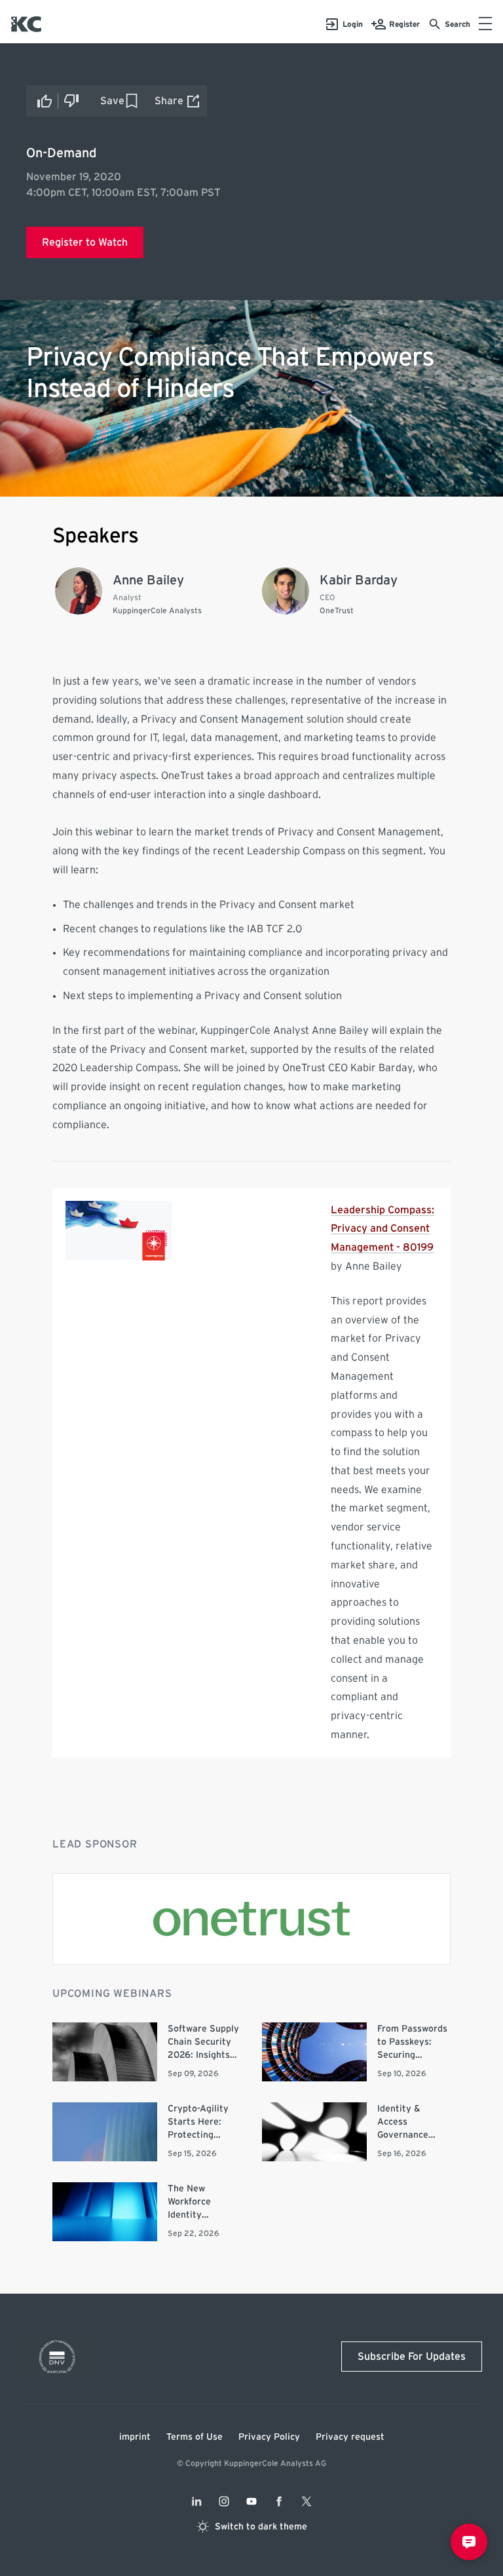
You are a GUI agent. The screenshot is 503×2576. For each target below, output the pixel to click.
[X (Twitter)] (307, 2501)
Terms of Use (195, 2437)
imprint (135, 2437)
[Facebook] (279, 2501)
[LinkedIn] (196, 2501)
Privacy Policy (269, 2437)
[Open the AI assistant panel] (469, 2542)
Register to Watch (85, 242)
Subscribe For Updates (412, 2357)
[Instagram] (224, 2501)
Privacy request (350, 2437)
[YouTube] (251, 2501)
